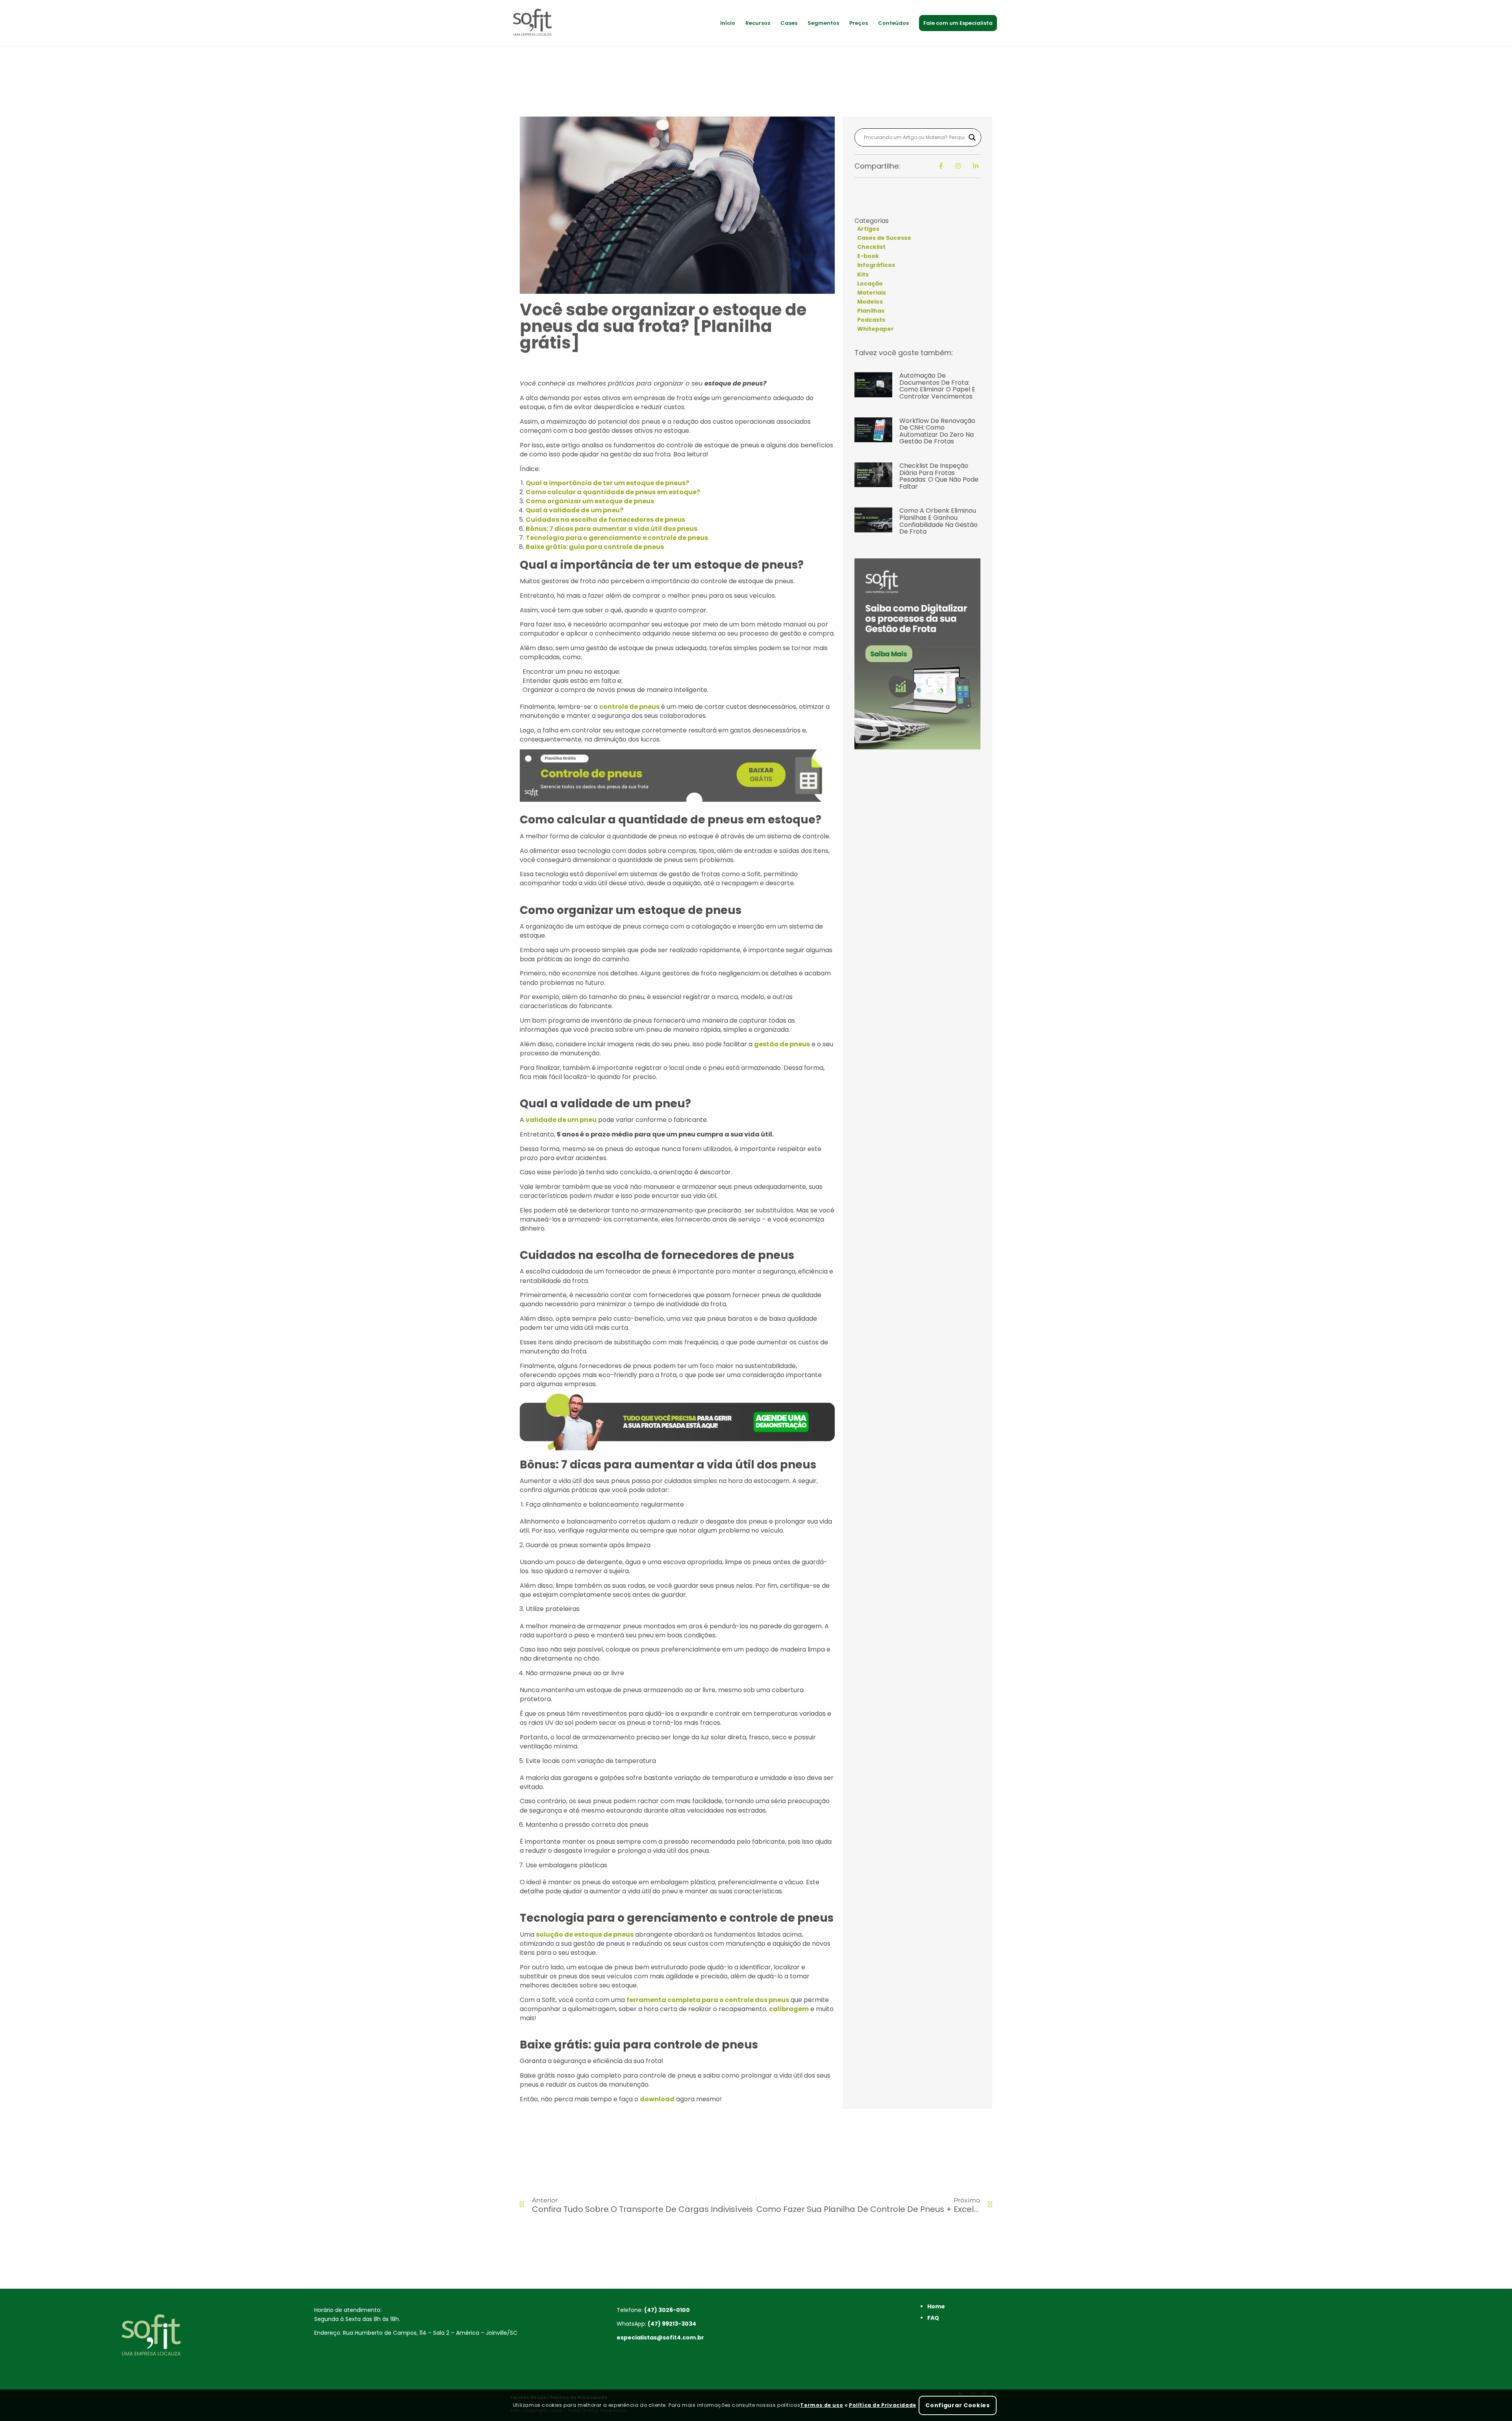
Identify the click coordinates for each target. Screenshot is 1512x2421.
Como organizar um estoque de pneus (590, 501)
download (657, 2099)
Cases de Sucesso (884, 238)
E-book (868, 256)
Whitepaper (876, 329)
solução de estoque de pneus (585, 1934)
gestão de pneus (782, 1044)
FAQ (933, 2318)
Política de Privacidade (883, 2405)
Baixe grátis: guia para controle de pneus (595, 547)
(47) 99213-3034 (672, 2324)
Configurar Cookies (958, 2405)
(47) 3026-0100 (667, 2310)
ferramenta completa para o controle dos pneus (708, 2000)
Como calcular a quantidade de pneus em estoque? (613, 492)
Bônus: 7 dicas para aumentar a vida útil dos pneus (611, 529)
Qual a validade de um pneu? (574, 510)
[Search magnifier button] (972, 137)
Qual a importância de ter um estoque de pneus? (607, 483)
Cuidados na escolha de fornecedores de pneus (605, 520)
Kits (863, 274)
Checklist (871, 247)
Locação (870, 284)
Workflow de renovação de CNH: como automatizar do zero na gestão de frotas (937, 431)
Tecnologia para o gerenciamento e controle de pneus (617, 538)
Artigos (868, 229)
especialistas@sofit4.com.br (660, 2338)
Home (936, 2306)
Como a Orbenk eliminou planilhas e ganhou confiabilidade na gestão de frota (939, 521)
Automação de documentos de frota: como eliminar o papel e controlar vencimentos (937, 386)
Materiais (872, 293)
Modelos (870, 302)
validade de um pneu (561, 1120)
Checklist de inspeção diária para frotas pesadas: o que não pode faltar (939, 476)
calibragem (789, 2009)
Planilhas (871, 311)
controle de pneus (629, 707)
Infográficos (876, 265)
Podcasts (871, 320)
